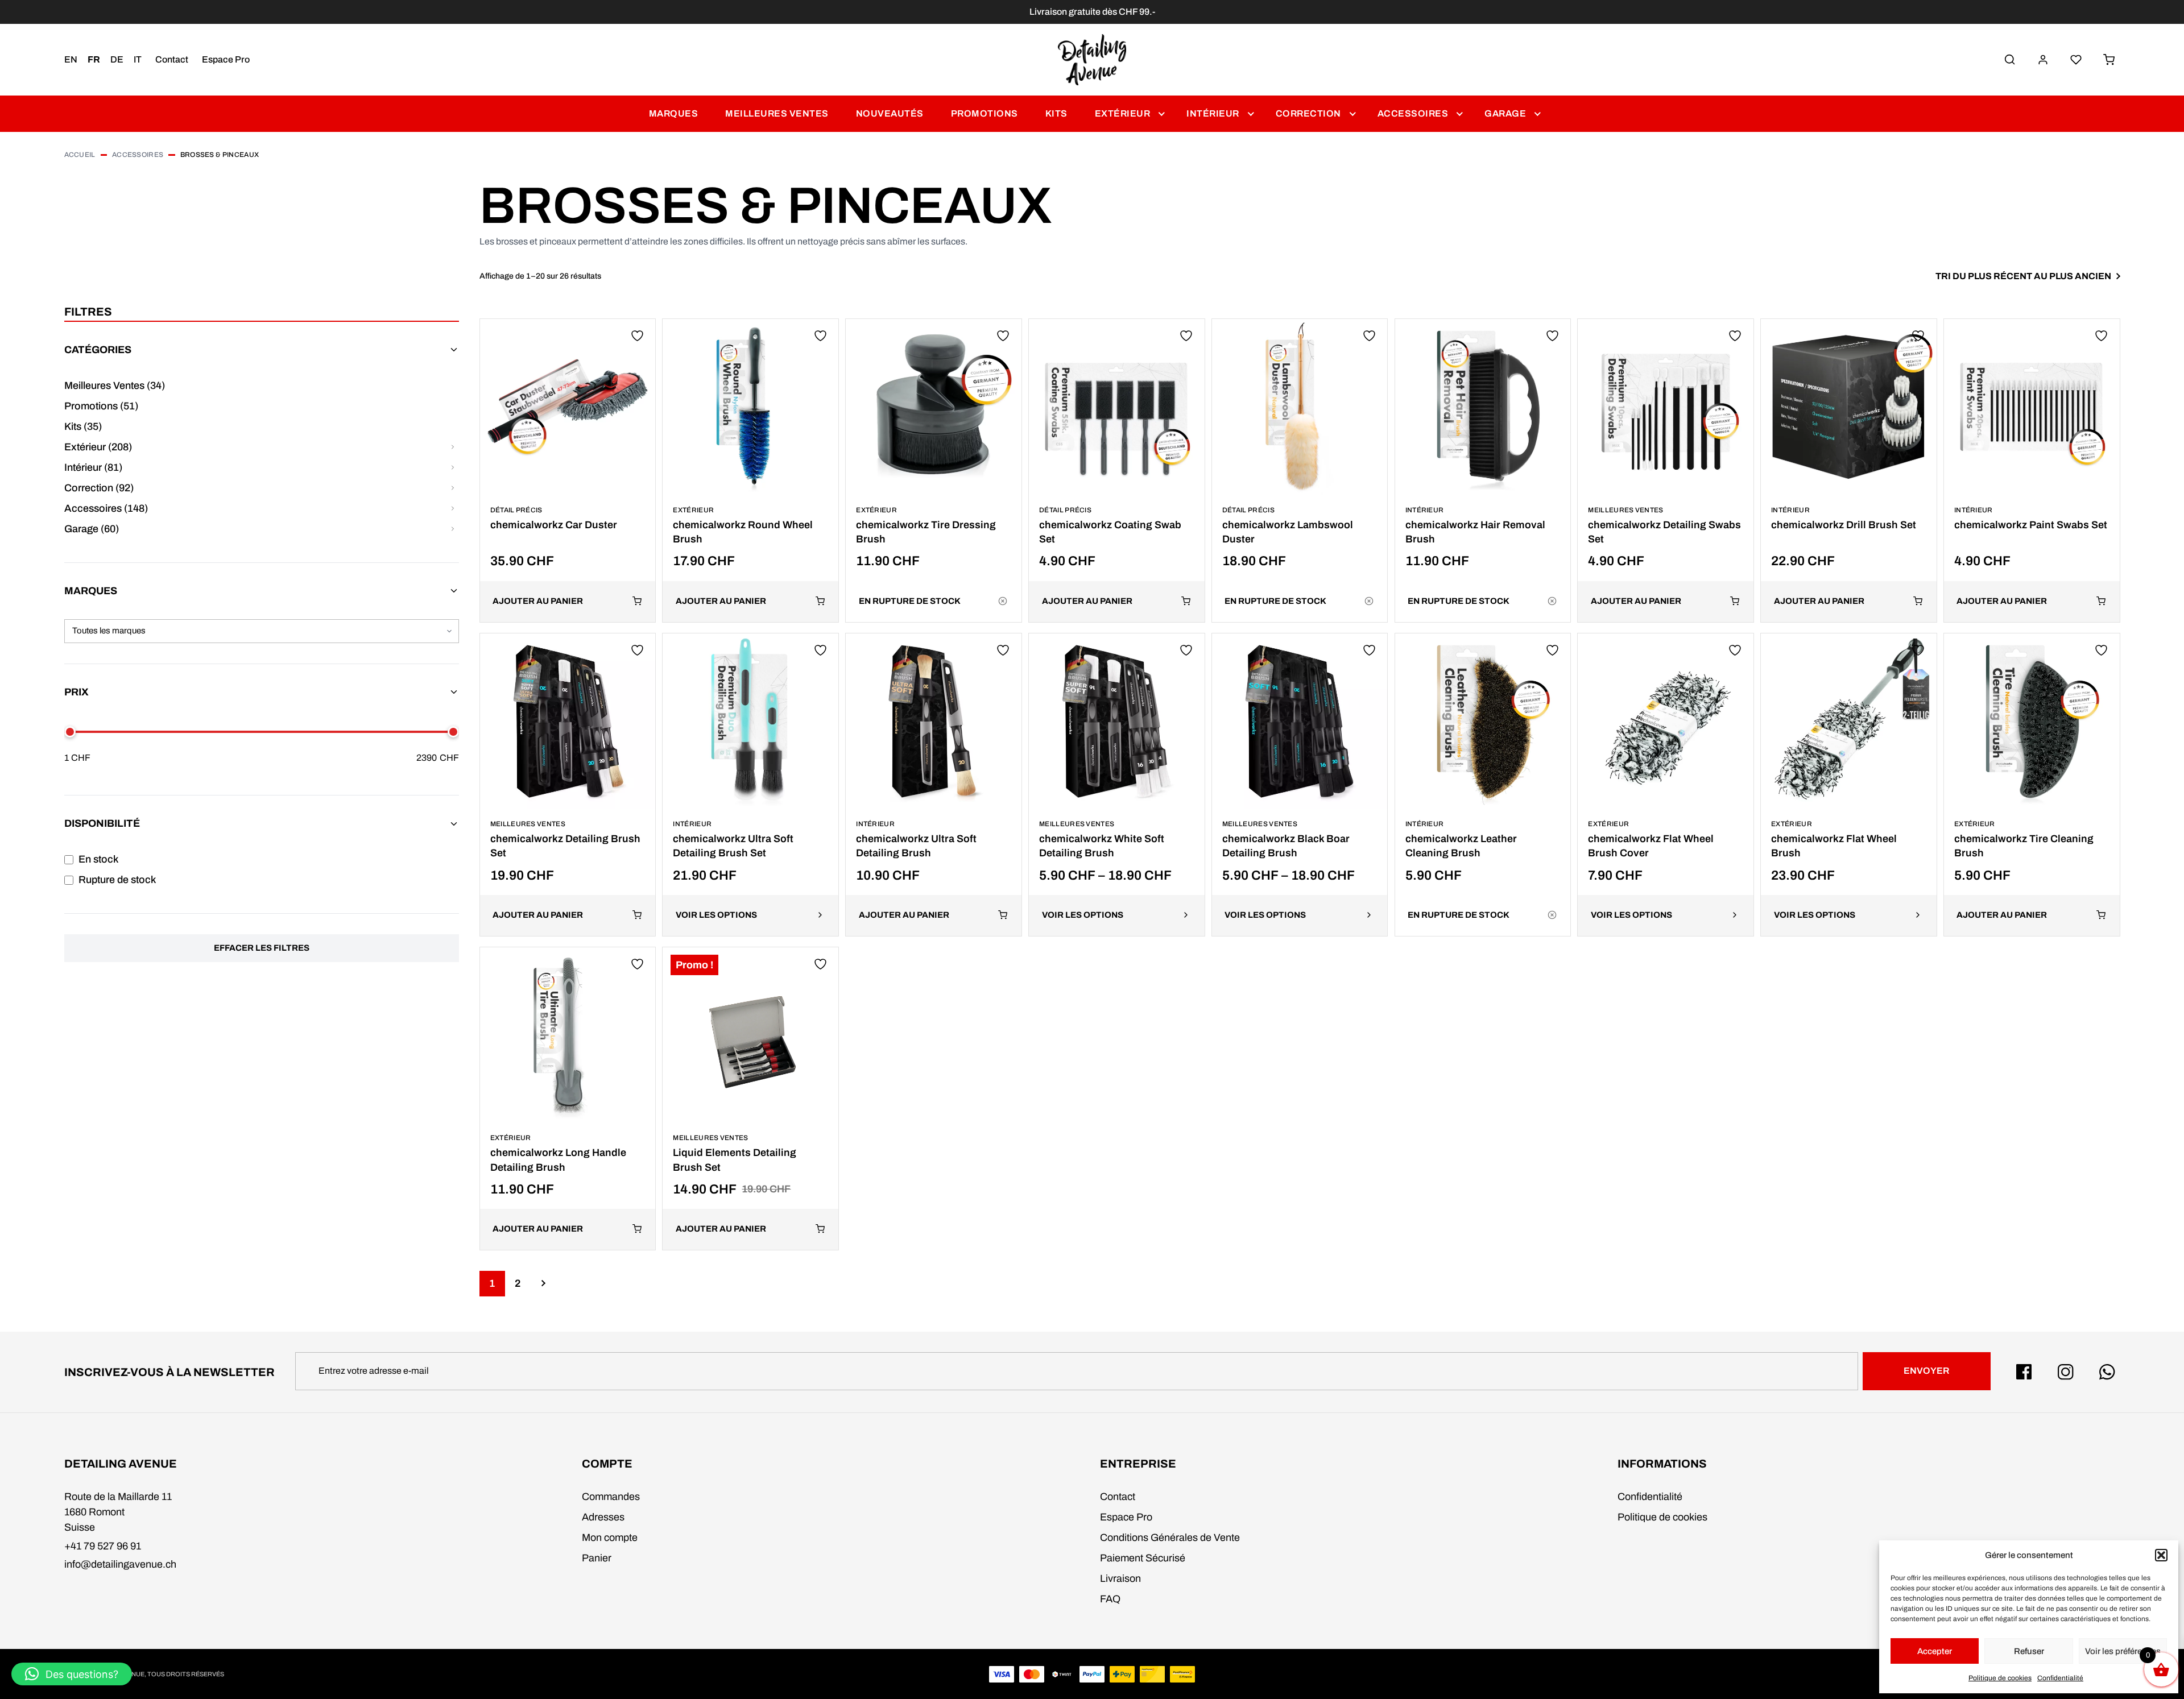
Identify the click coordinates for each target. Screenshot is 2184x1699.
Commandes (611, 1497)
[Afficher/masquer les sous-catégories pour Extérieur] (453, 447)
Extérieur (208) (98, 447)
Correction (1308, 113)
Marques (674, 113)
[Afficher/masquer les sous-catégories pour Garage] (453, 529)
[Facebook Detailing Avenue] (2024, 1372)
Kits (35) (83, 426)
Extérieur (1123, 113)
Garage (1505, 113)
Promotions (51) (101, 406)
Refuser (2029, 1651)
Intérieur (1213, 113)
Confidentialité (2060, 1678)
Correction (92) (99, 488)
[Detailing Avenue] (1092, 60)
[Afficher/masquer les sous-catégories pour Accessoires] (453, 509)
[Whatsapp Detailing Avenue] (2107, 1372)
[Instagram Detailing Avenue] (2066, 1372)
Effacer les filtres (262, 948)
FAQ (1110, 1599)
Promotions (985, 113)
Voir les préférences (2123, 1651)
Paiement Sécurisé (1143, 1558)
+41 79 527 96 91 (103, 1546)
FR (94, 59)
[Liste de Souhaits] (2076, 60)
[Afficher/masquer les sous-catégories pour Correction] (453, 488)
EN (71, 59)
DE (117, 59)
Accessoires (1413, 113)
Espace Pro (226, 59)
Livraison (1120, 1578)
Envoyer (1926, 1371)
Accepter (1935, 1651)
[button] (2161, 1555)
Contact (172, 59)
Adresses (603, 1517)
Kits (1056, 113)
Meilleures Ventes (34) (115, 386)
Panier (597, 1558)
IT (138, 59)
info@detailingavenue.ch (120, 1564)
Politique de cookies (2000, 1678)
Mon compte (610, 1538)
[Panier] (2109, 60)
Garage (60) (92, 529)
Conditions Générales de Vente (1170, 1538)
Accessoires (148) (106, 508)
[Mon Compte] (2043, 60)
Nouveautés (890, 113)
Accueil (80, 155)
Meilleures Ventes (777, 113)
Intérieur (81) (93, 467)
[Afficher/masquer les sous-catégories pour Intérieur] (453, 468)
